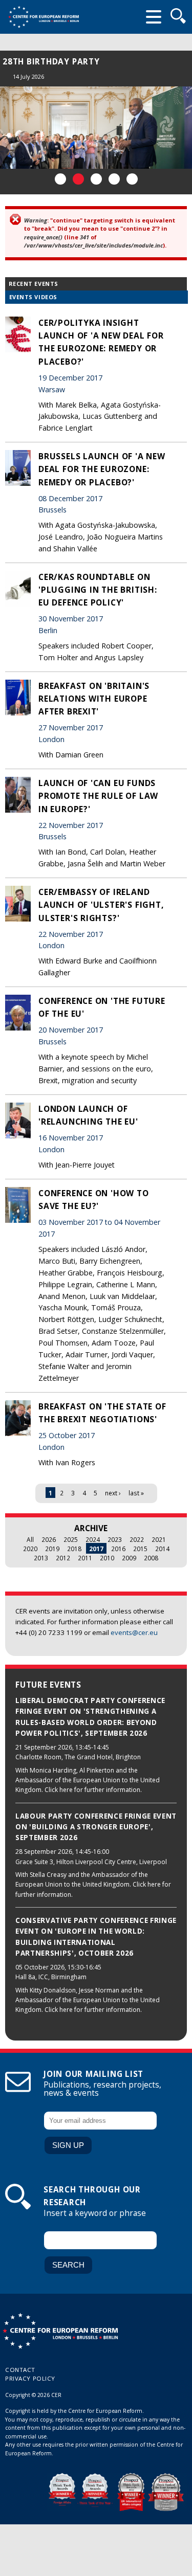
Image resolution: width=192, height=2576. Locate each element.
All (30, 1539)
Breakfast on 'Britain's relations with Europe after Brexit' (94, 699)
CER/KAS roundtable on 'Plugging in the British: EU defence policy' (98, 590)
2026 (49, 1539)
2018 (74, 1549)
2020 (30, 1549)
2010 (107, 1558)
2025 (71, 1539)
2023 (115, 1539)
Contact (20, 2370)
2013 (41, 1558)
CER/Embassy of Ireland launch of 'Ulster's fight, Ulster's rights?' (101, 905)
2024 (93, 1539)
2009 (129, 1558)
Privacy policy (30, 2378)
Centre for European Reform (44, 17)
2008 (151, 1558)
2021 (159, 1539)
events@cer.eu (134, 1632)
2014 (162, 1549)
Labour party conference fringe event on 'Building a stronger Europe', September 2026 (96, 1827)
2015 (140, 1549)
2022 (137, 1539)
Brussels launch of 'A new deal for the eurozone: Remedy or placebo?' (102, 469)
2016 (118, 1549)
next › (113, 1493)
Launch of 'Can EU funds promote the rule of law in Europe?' (98, 796)
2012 (63, 1558)
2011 (85, 1558)
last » (136, 1493)
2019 (52, 1549)
